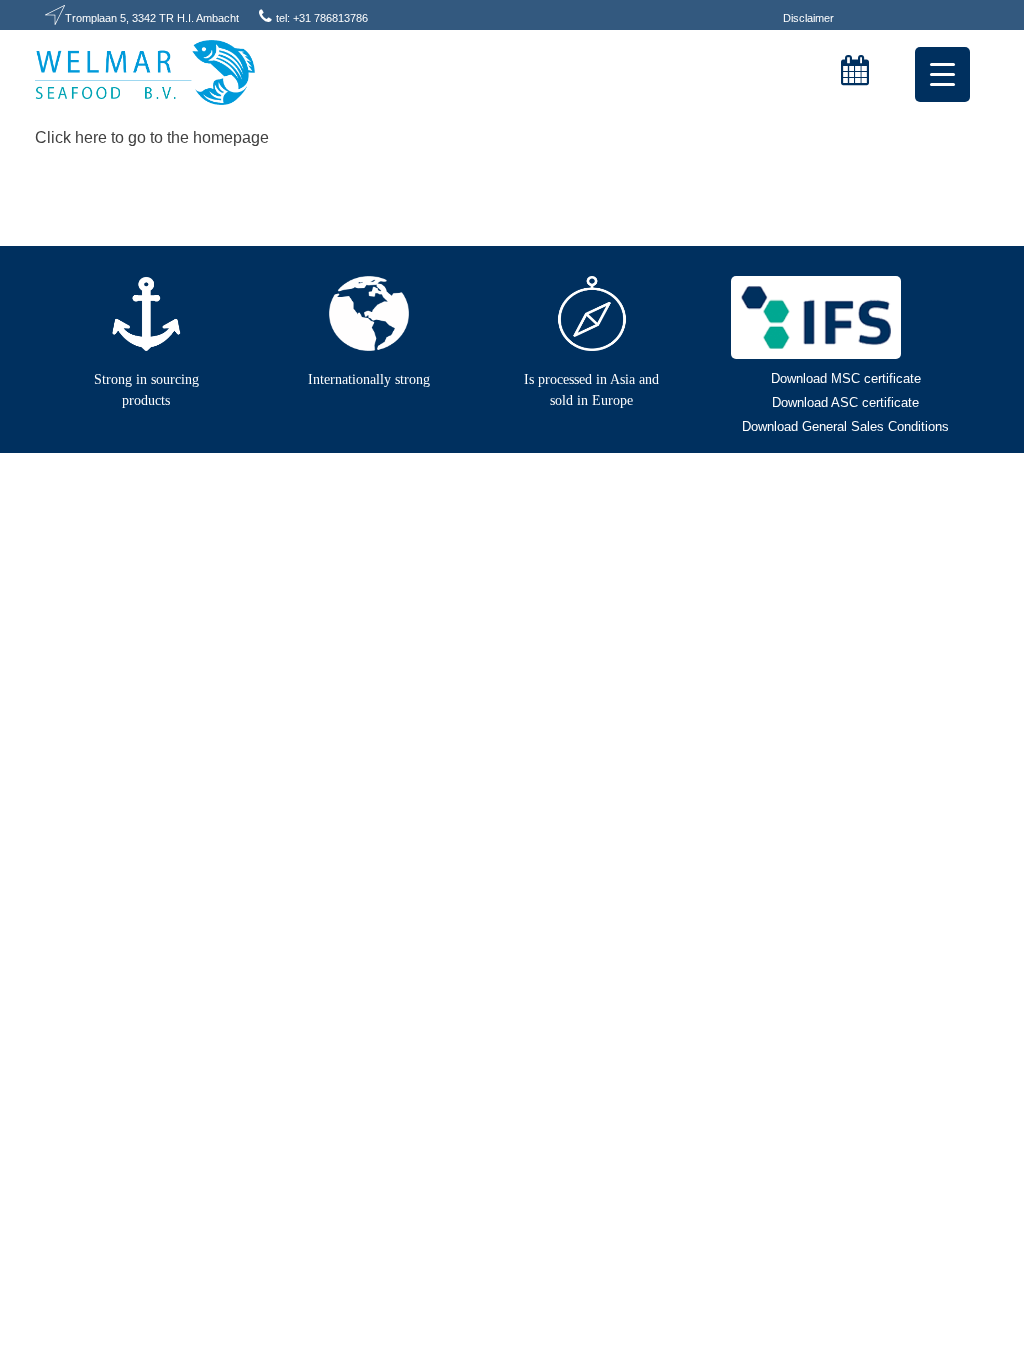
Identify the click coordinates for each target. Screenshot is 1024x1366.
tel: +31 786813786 (322, 18)
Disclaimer (808, 18)
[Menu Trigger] (942, 74)
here (91, 137)
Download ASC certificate (845, 402)
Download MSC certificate (846, 378)
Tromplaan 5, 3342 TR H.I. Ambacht (152, 18)
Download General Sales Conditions (845, 426)
